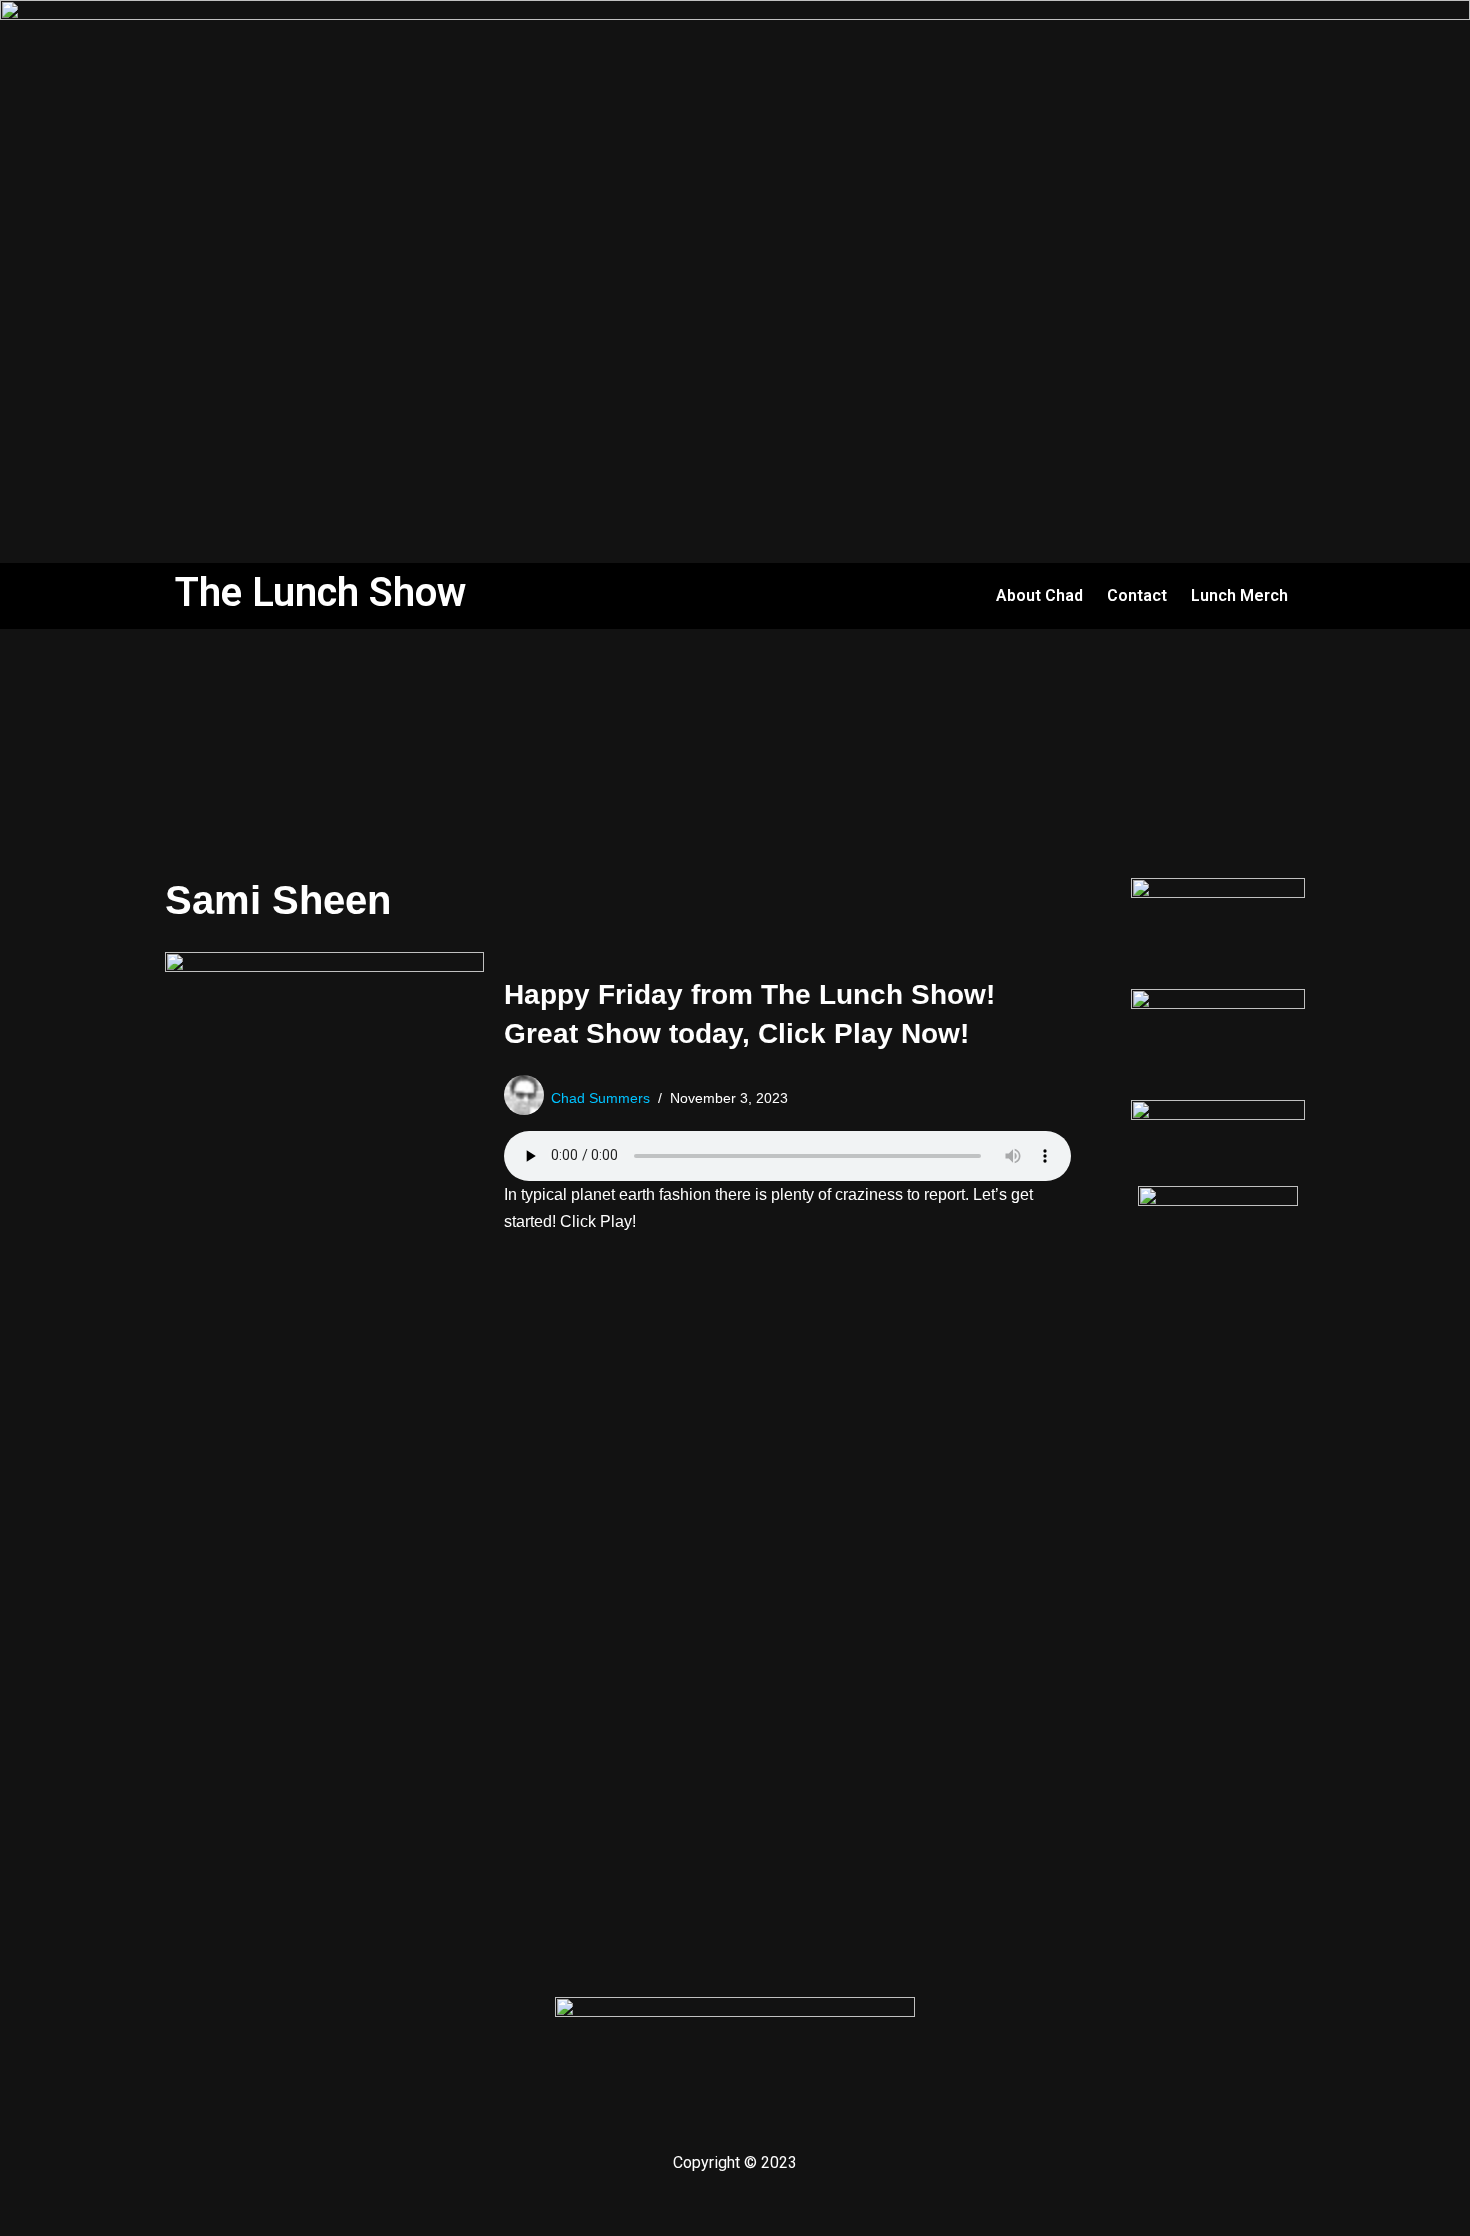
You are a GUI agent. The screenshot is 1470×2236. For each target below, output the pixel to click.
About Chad (1039, 595)
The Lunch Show (320, 592)
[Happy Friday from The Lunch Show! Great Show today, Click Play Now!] (324, 1105)
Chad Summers (600, 1098)
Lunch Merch (1239, 595)
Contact (1137, 595)
